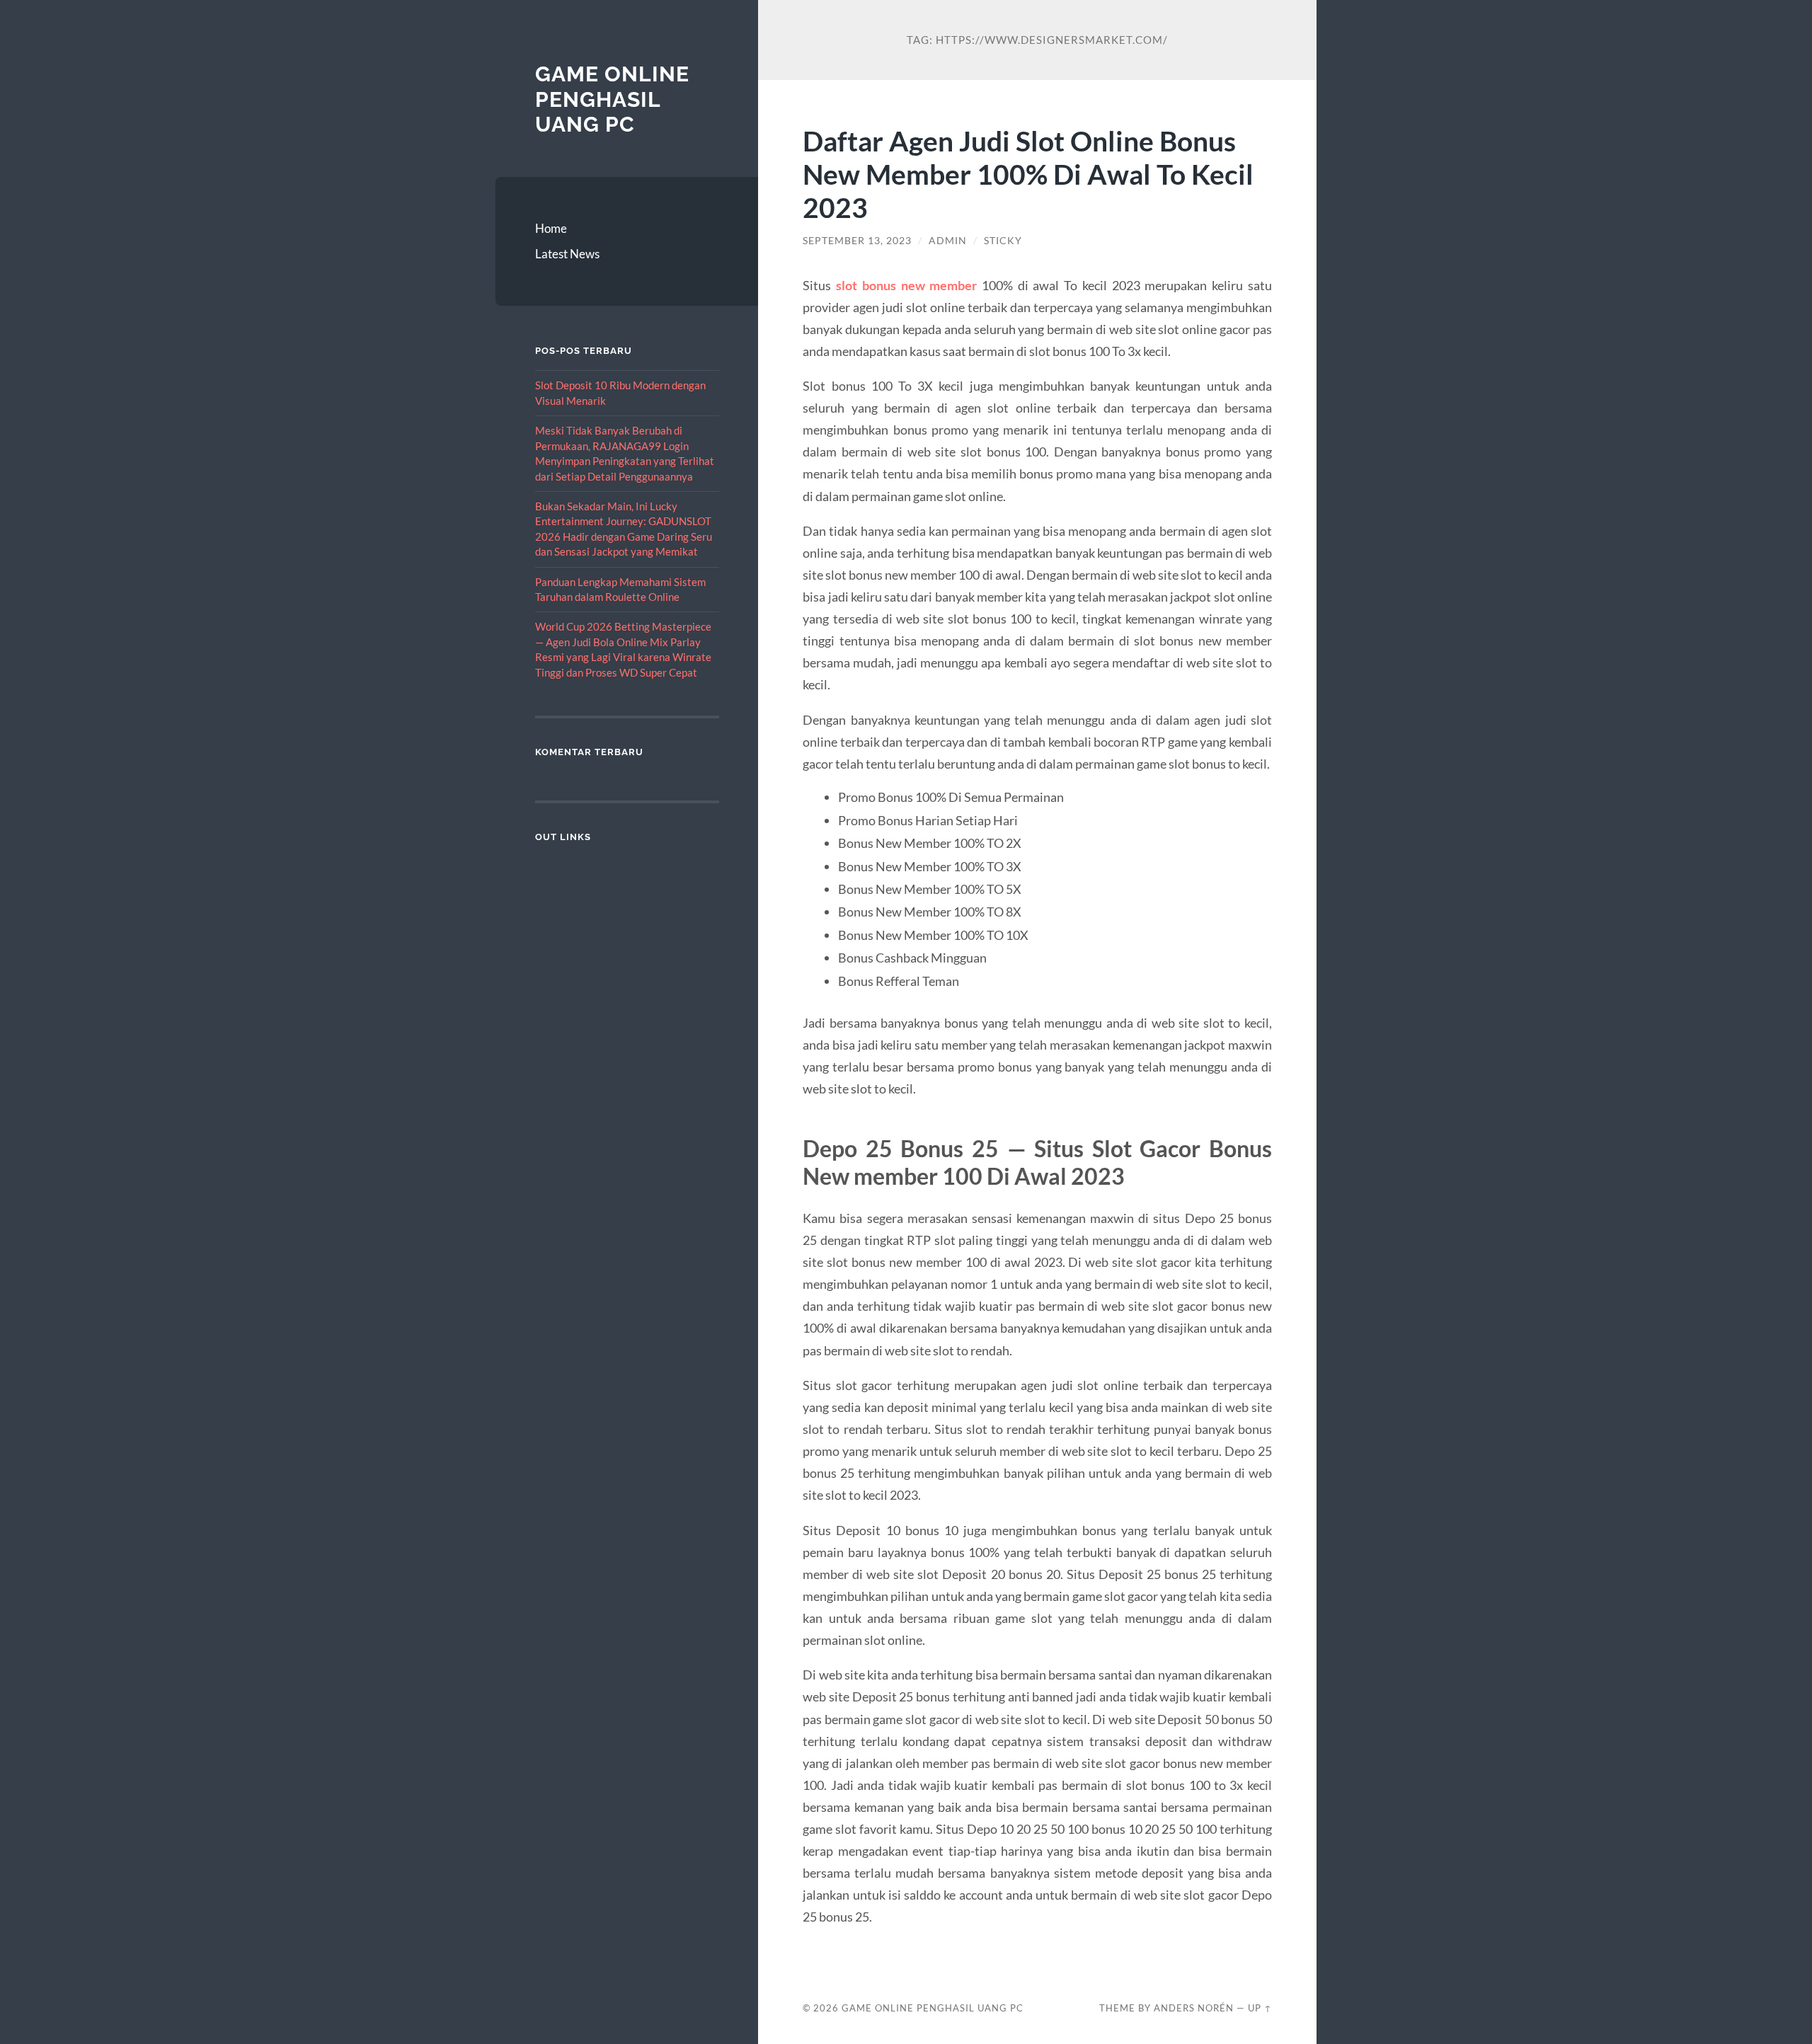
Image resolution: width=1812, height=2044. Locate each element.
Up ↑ (1260, 2008)
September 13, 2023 (857, 241)
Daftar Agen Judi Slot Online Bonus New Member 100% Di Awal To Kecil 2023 (1028, 174)
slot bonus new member (906, 285)
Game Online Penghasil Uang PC (612, 99)
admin (948, 241)
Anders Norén (1194, 2008)
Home (551, 228)
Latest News (567, 254)
